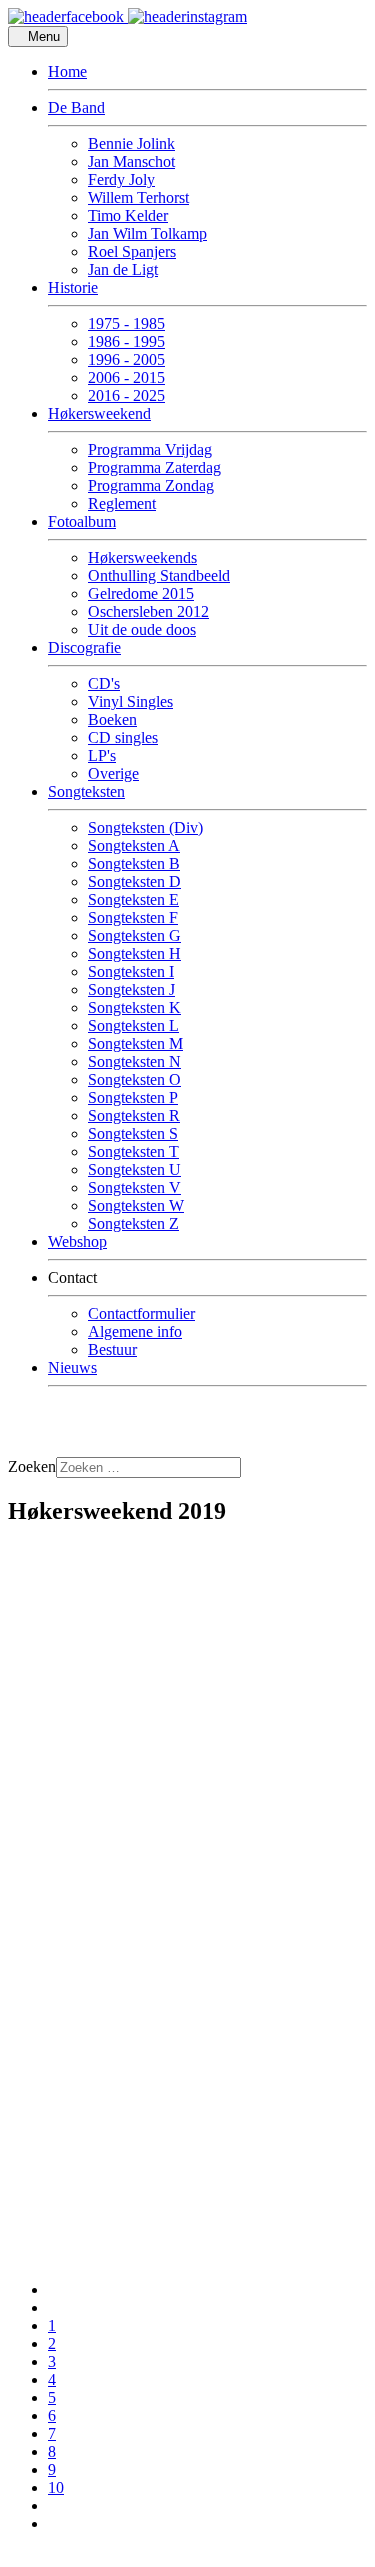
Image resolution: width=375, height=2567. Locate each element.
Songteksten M (135, 1043)
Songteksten (86, 791)
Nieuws (72, 1367)
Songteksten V (134, 1187)
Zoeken (32, 1466)
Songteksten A (134, 845)
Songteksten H (134, 953)
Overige (113, 773)
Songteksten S (133, 1133)
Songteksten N (134, 1061)
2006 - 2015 (126, 377)
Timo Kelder (128, 215)
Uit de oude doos (142, 629)
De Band (76, 107)
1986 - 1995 (126, 341)
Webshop (77, 1241)
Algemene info (135, 1331)
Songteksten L (133, 1025)
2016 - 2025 (126, 395)
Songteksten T (133, 1151)
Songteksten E (133, 899)
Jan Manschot (131, 161)
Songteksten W (136, 1205)
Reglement (122, 503)
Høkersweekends (142, 557)
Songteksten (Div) (145, 827)
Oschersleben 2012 (148, 611)
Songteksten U (134, 1169)
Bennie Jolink (131, 143)
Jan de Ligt (123, 269)
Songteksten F (133, 917)
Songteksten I (131, 971)
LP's (102, 755)
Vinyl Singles (130, 701)
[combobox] (148, 1467)
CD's (104, 683)
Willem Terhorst (138, 197)
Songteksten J (131, 989)
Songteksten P (133, 1097)
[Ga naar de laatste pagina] (54, 2523)
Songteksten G (134, 935)
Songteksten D (134, 881)
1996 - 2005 (126, 359)
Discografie (84, 647)
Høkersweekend (99, 413)
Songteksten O (134, 1079)
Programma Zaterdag (154, 467)
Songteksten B (134, 863)
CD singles (123, 737)
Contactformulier (141, 1313)
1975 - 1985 (126, 323)
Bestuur (112, 1349)
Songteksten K (134, 1007)
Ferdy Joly (121, 179)
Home (67, 71)
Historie (73, 287)
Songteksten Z (133, 1223)
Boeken (112, 719)
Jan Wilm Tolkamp (147, 233)
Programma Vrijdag (150, 449)
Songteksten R (134, 1115)
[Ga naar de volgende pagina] (54, 2505)
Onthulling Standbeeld (159, 575)
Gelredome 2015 (141, 593)
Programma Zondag (151, 485)
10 (56, 2487)
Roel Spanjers (132, 251)
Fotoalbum (82, 521)
